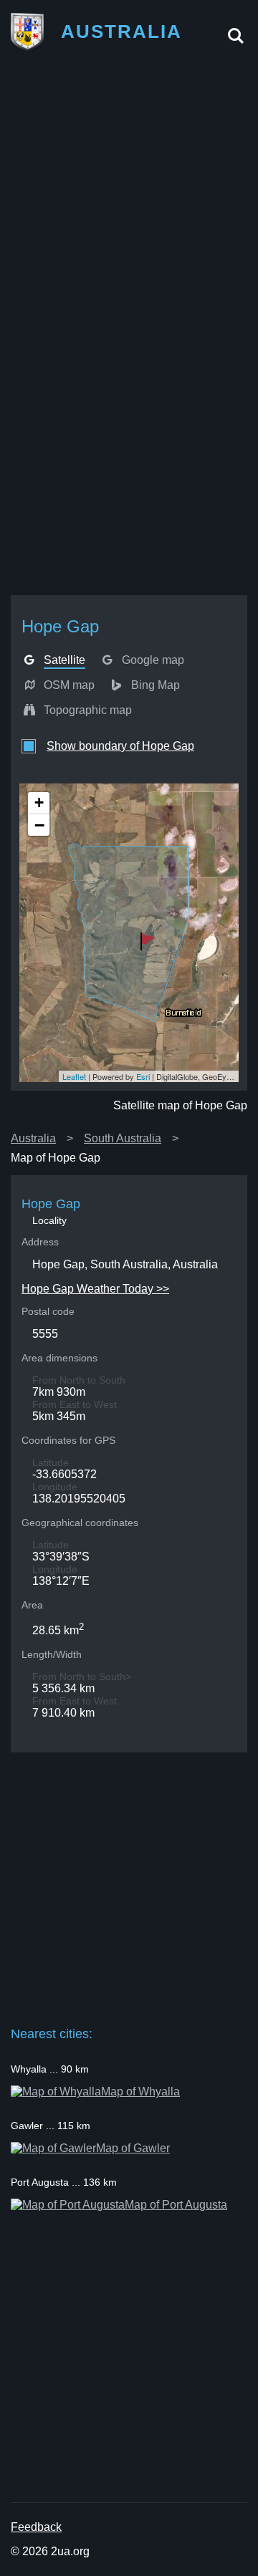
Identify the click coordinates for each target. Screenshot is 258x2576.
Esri (143, 1076)
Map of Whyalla (140, 2092)
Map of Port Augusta (176, 2205)
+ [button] (39, 802)
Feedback (36, 2527)
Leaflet (74, 1076)
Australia (33, 1138)
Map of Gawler (133, 2148)
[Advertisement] (129, 196)
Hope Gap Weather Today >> (95, 1289)
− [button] (39, 825)
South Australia (123, 1138)
